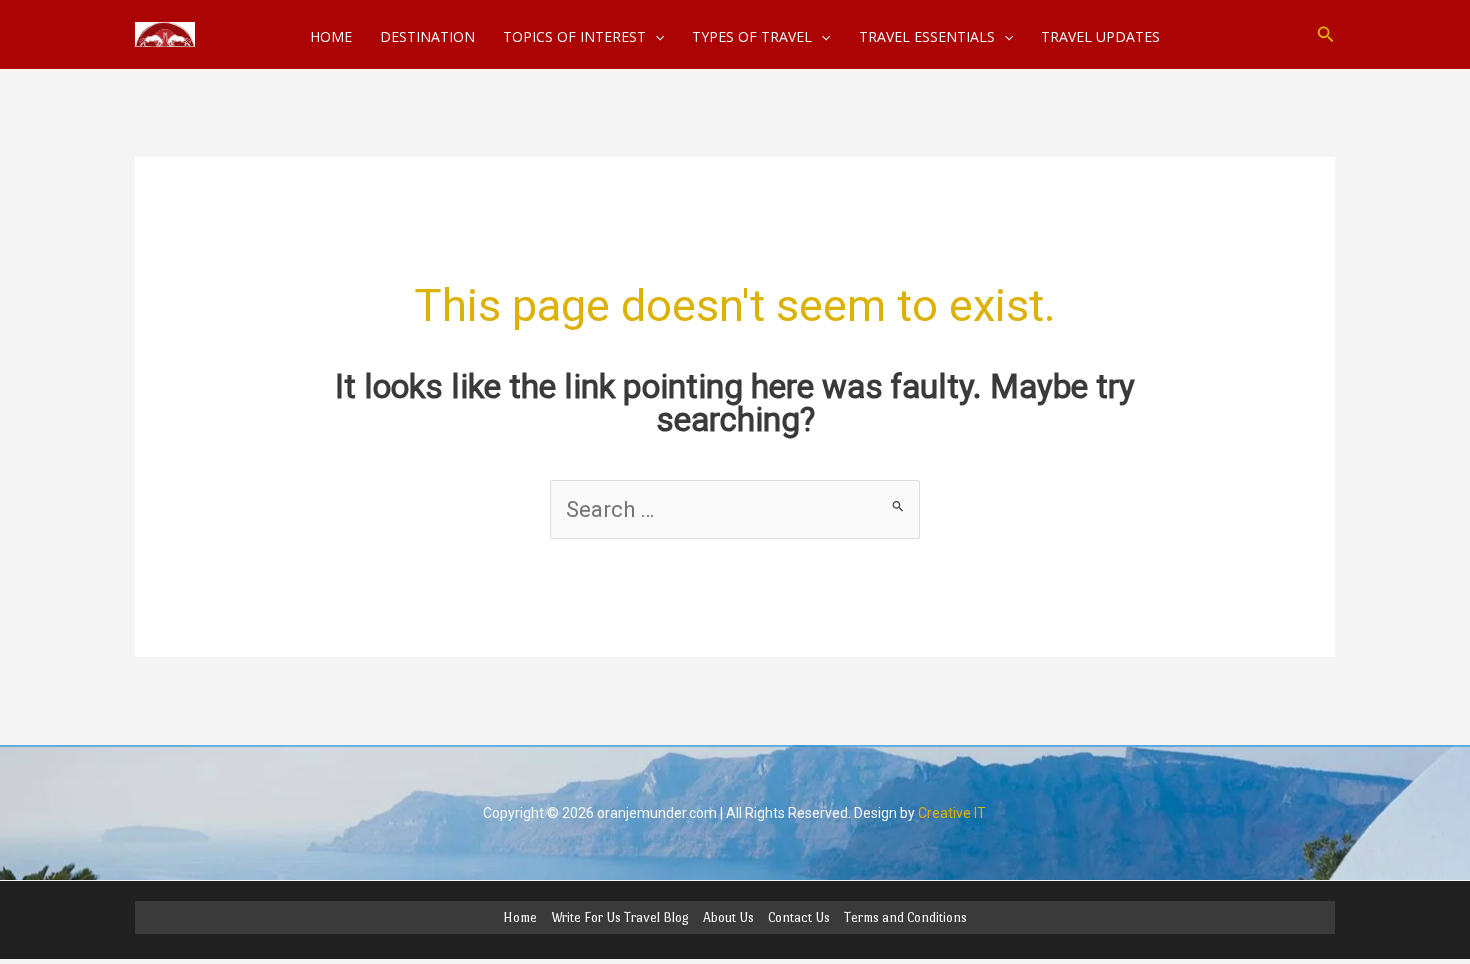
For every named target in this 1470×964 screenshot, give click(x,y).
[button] (1326, 34)
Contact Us (799, 917)
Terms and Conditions (905, 917)
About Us (728, 917)
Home (520, 917)
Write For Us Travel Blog (620, 917)
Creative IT (952, 813)
